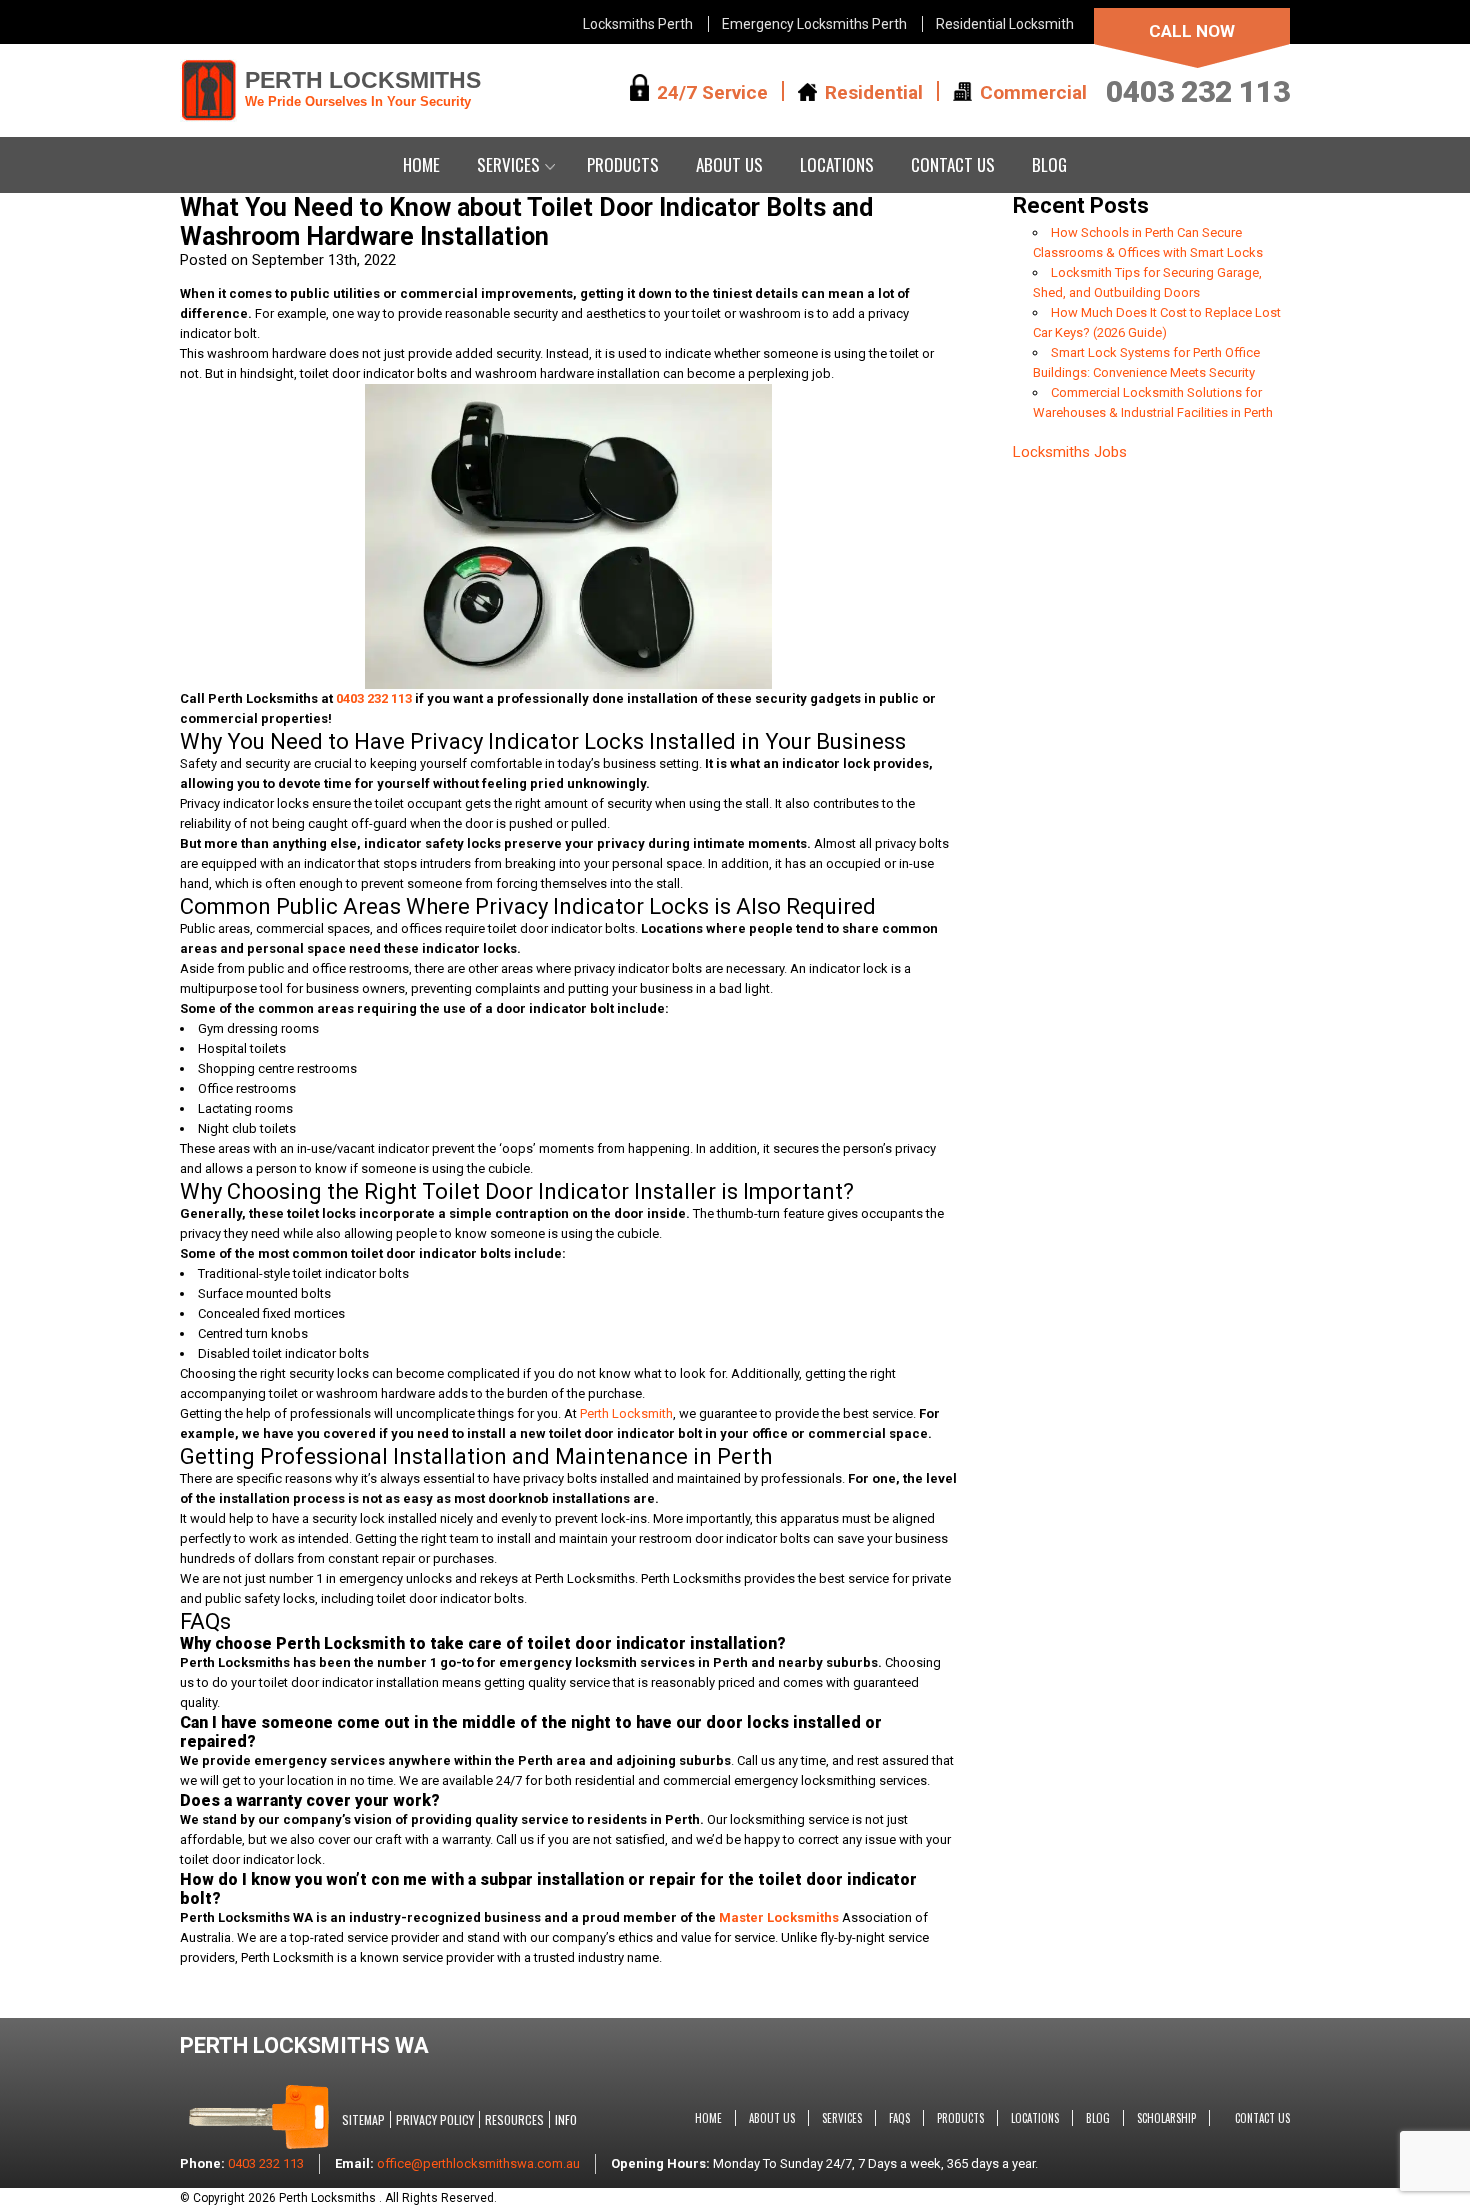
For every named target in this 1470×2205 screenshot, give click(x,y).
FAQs (899, 2118)
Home (421, 164)
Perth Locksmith (626, 1413)
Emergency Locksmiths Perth (814, 24)
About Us (729, 164)
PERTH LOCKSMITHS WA (304, 2045)
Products (623, 164)
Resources (514, 2119)
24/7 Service (712, 92)
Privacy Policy (435, 2119)
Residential (874, 92)
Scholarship (1166, 2118)
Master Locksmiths (779, 1917)
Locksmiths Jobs (1070, 452)
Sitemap (363, 2119)
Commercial (1033, 92)
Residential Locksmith (1005, 24)
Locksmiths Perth (638, 24)
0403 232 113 (1198, 91)
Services (508, 164)
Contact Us (953, 164)
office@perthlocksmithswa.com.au (478, 2163)
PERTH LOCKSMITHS (363, 88)
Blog (1049, 164)
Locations (837, 164)
